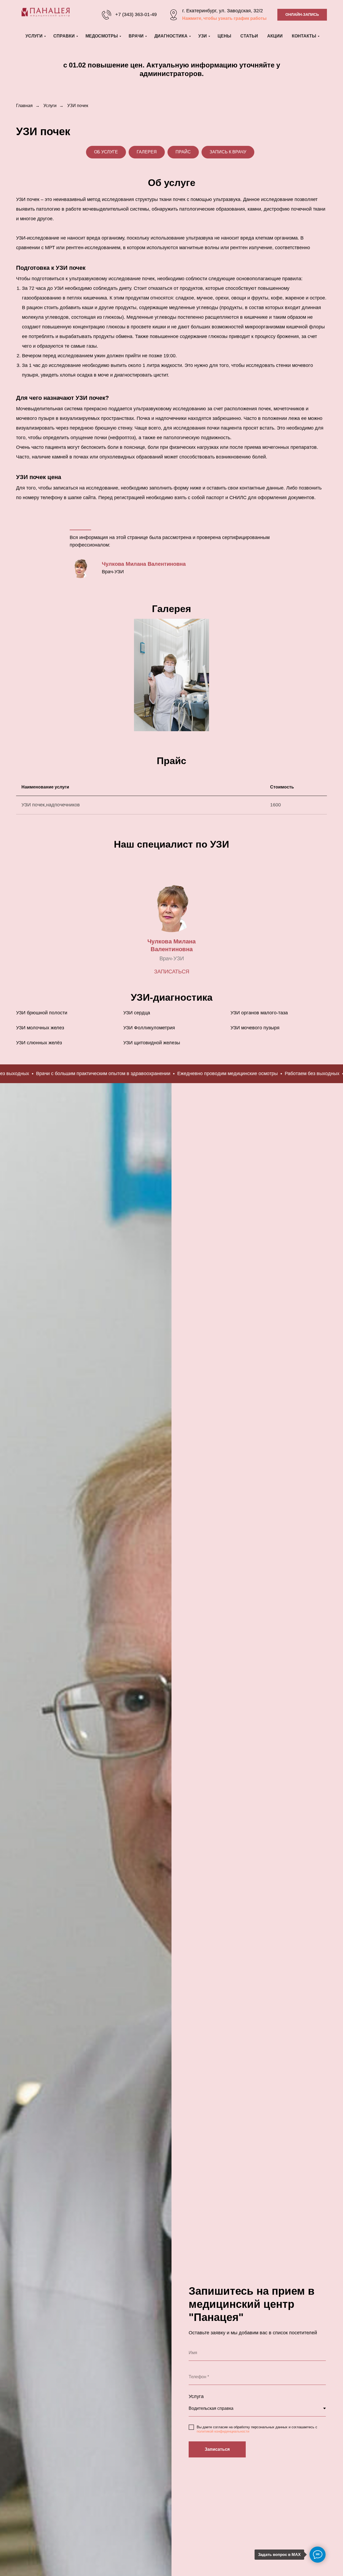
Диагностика (171, 36)
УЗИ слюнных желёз (39, 1043)
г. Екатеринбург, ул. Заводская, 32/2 (223, 11)
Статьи (249, 36)
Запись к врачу (228, 152)
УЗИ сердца (137, 1013)
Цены (224, 36)
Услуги (34, 36)
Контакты (304, 36)
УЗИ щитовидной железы (152, 1043)
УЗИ (203, 36)
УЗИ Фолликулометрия (149, 1028)
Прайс (183, 152)
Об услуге (106, 152)
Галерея (147, 152)
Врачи (136, 36)
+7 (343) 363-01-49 (136, 14)
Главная (24, 106)
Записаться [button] (172, 972)
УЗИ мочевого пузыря (255, 1028)
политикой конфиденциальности (223, 2431)
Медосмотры (102, 36)
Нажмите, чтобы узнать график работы (224, 18)
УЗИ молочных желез (40, 1028)
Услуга (196, 2396)
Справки (64, 36)
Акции (275, 36)
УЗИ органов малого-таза (259, 1013)
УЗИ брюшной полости (42, 1013)
